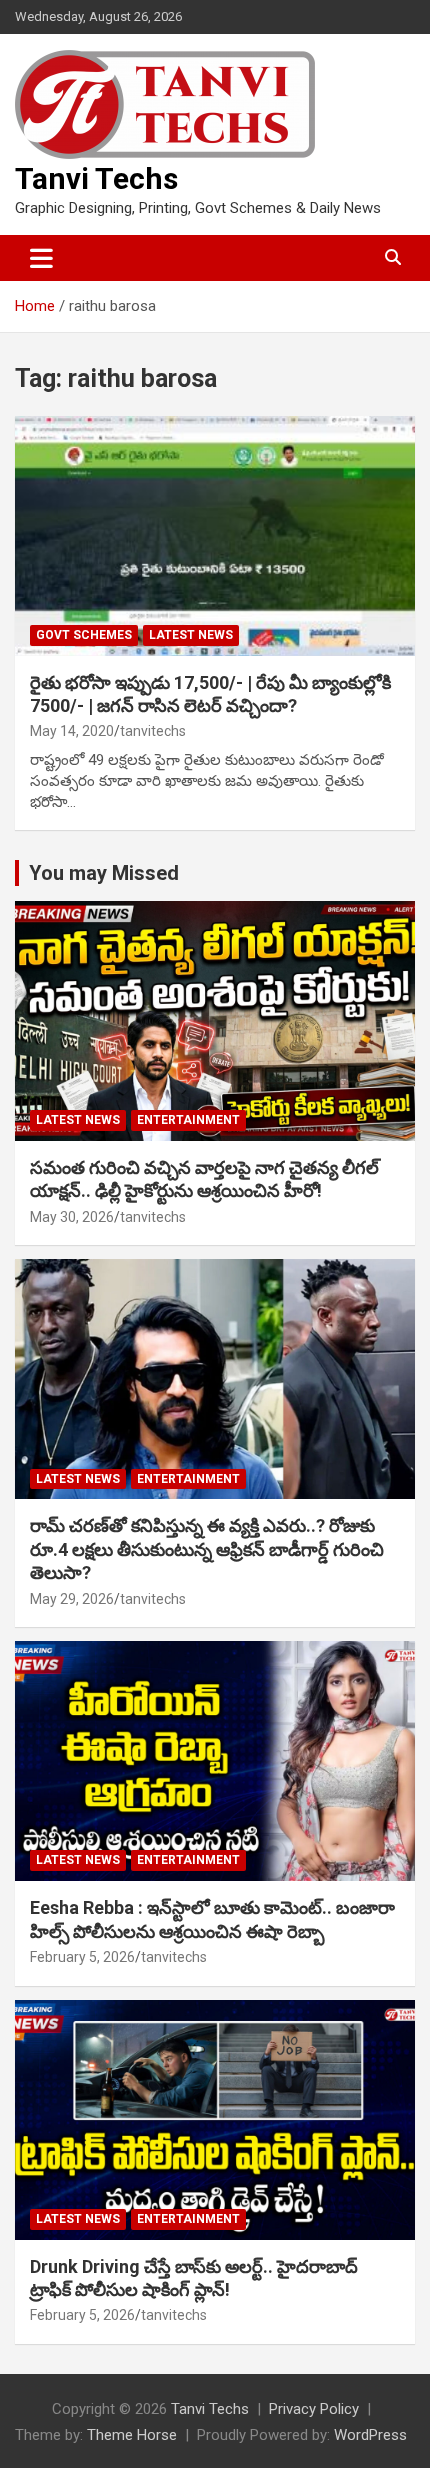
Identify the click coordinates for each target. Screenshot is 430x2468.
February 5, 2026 (82, 1957)
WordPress (370, 2435)
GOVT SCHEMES (84, 635)
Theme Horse (132, 2435)
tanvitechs (153, 731)
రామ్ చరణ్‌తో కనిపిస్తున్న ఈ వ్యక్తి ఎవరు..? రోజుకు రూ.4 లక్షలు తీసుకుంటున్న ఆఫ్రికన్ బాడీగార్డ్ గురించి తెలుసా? (207, 1549)
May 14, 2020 (72, 731)
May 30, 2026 (72, 1217)
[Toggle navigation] (41, 258)
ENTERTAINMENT (188, 1120)
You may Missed (104, 873)
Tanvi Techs (96, 178)
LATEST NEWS (191, 635)
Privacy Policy (314, 2409)
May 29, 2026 (72, 1599)
